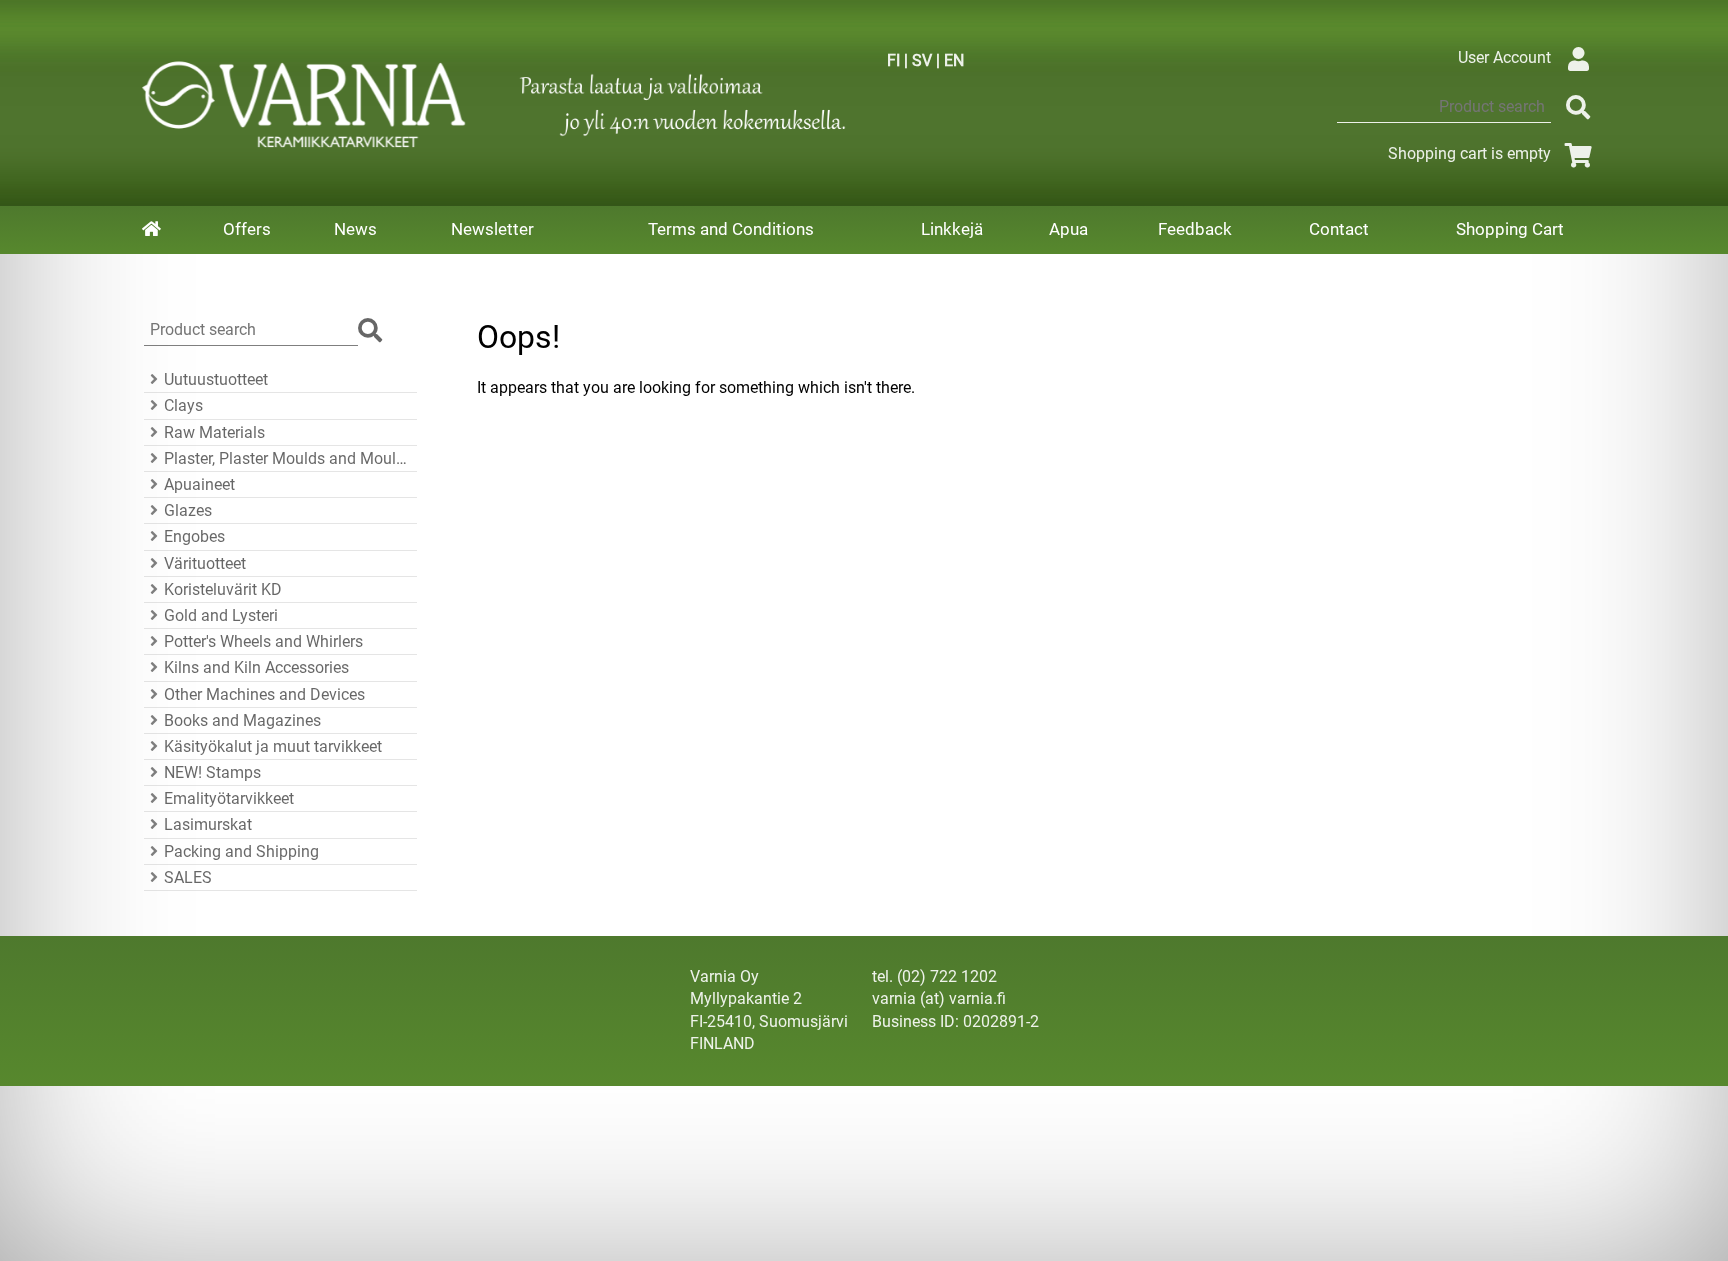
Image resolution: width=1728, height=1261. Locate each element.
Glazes (188, 510)
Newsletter (492, 229)
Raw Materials (214, 432)
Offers (247, 229)
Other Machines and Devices (264, 694)
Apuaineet (199, 484)
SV (922, 60)
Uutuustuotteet (216, 379)
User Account (1504, 57)
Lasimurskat (208, 824)
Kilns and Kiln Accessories (256, 667)
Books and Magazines (242, 720)
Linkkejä (952, 229)
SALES (188, 877)
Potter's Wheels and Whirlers (263, 641)
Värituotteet (205, 563)
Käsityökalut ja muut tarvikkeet (273, 746)
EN (954, 60)
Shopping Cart (1510, 229)
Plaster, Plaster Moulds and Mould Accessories (287, 458)
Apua (1068, 229)
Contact (1339, 229)
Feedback (1195, 229)
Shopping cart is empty (1469, 153)
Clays (183, 405)
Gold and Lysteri (221, 615)
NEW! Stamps (212, 772)
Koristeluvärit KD (223, 589)
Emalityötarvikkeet (229, 798)
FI (893, 60)
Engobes (194, 536)
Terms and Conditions (731, 229)
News (355, 229)
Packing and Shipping (241, 851)
